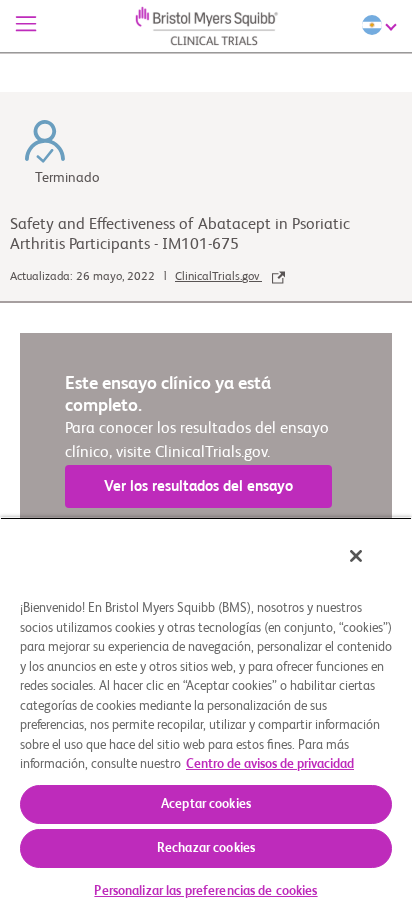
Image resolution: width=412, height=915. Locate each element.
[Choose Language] (382, 25)
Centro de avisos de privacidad (270, 764)
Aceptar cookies (206, 804)
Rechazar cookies (206, 848)
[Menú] (26, 26)
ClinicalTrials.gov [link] (218, 277)
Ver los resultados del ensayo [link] (198, 486)
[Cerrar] (356, 556)
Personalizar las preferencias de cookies (205, 891)
